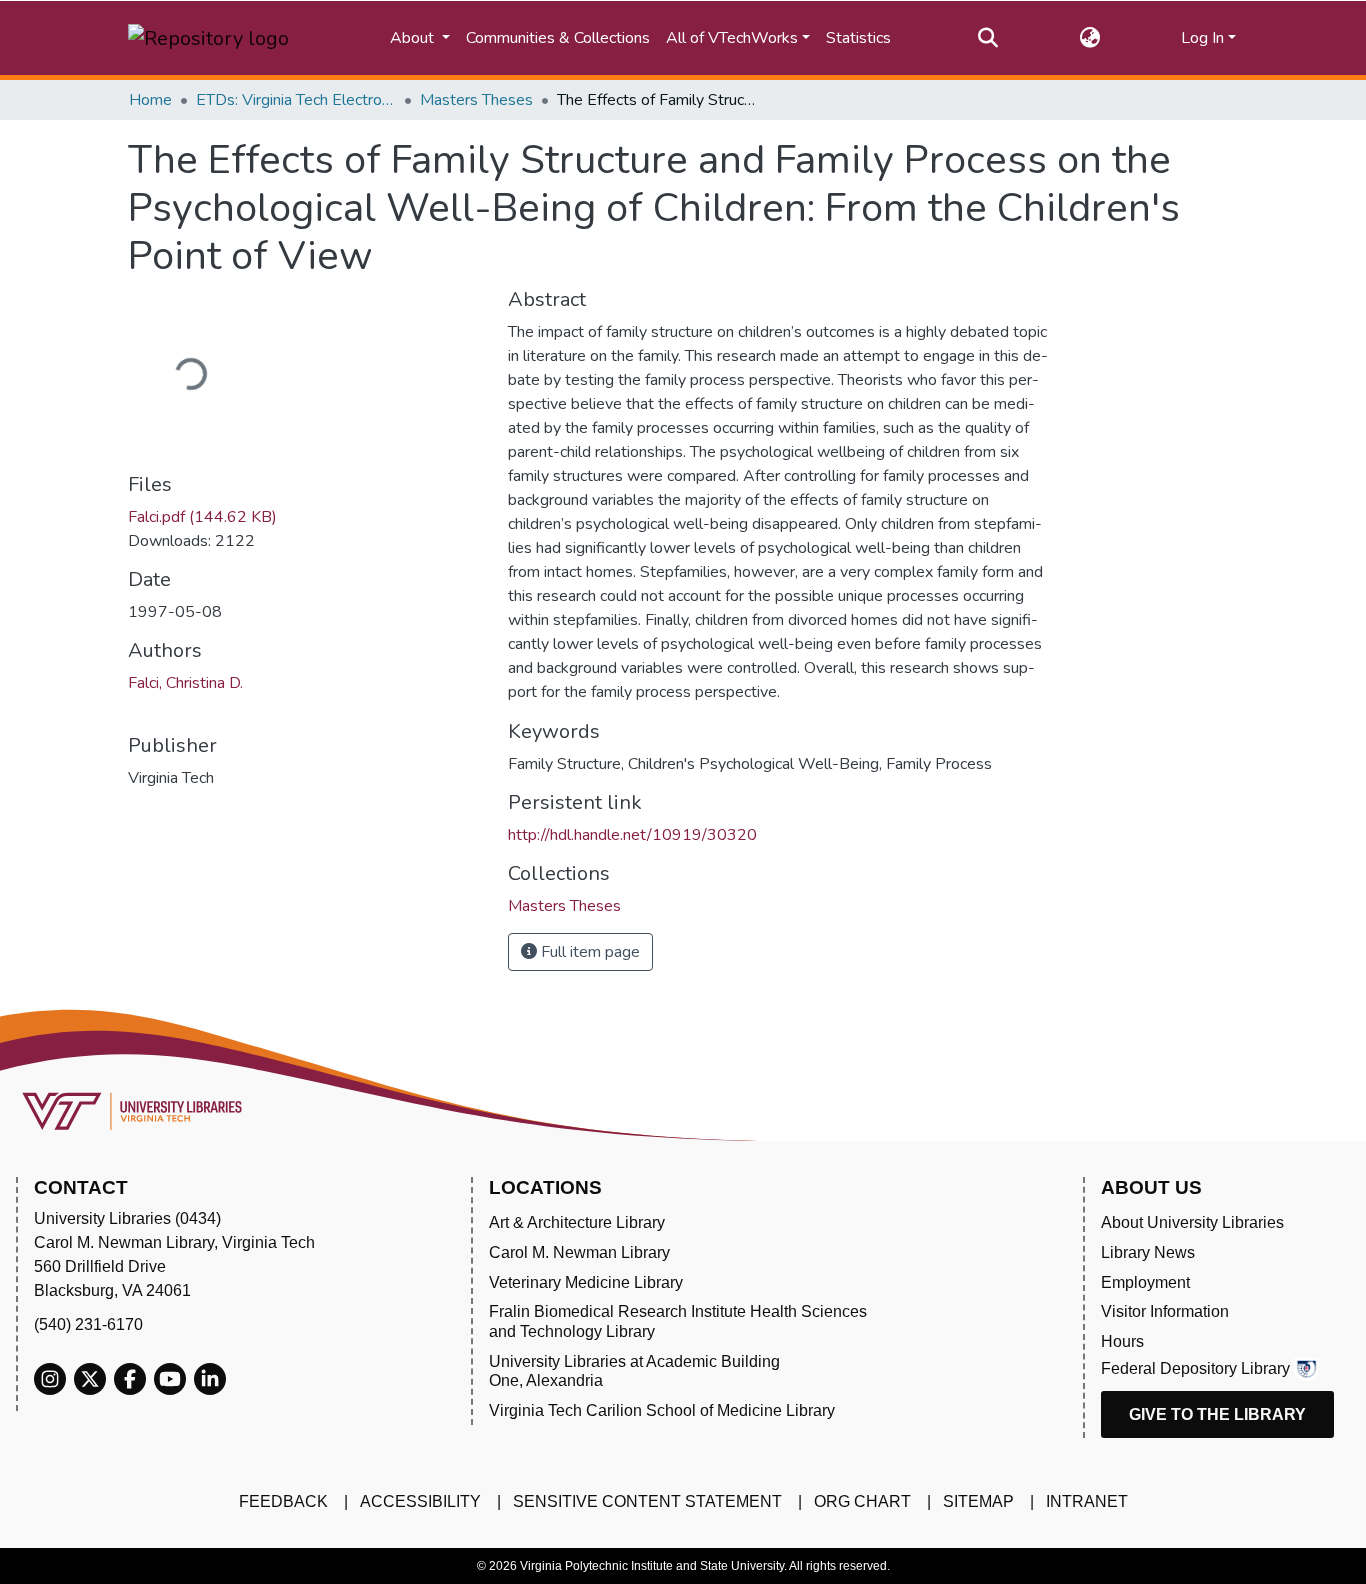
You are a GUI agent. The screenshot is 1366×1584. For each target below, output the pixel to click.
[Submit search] (988, 38)
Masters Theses (476, 100)
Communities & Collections (558, 38)
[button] (1089, 38)
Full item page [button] (588, 952)
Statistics (858, 38)
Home (150, 100)
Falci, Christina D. (185, 683)
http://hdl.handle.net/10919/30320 (632, 835)
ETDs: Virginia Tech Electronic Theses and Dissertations (296, 100)
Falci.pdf (202, 517)
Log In (1202, 38)
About (414, 38)
